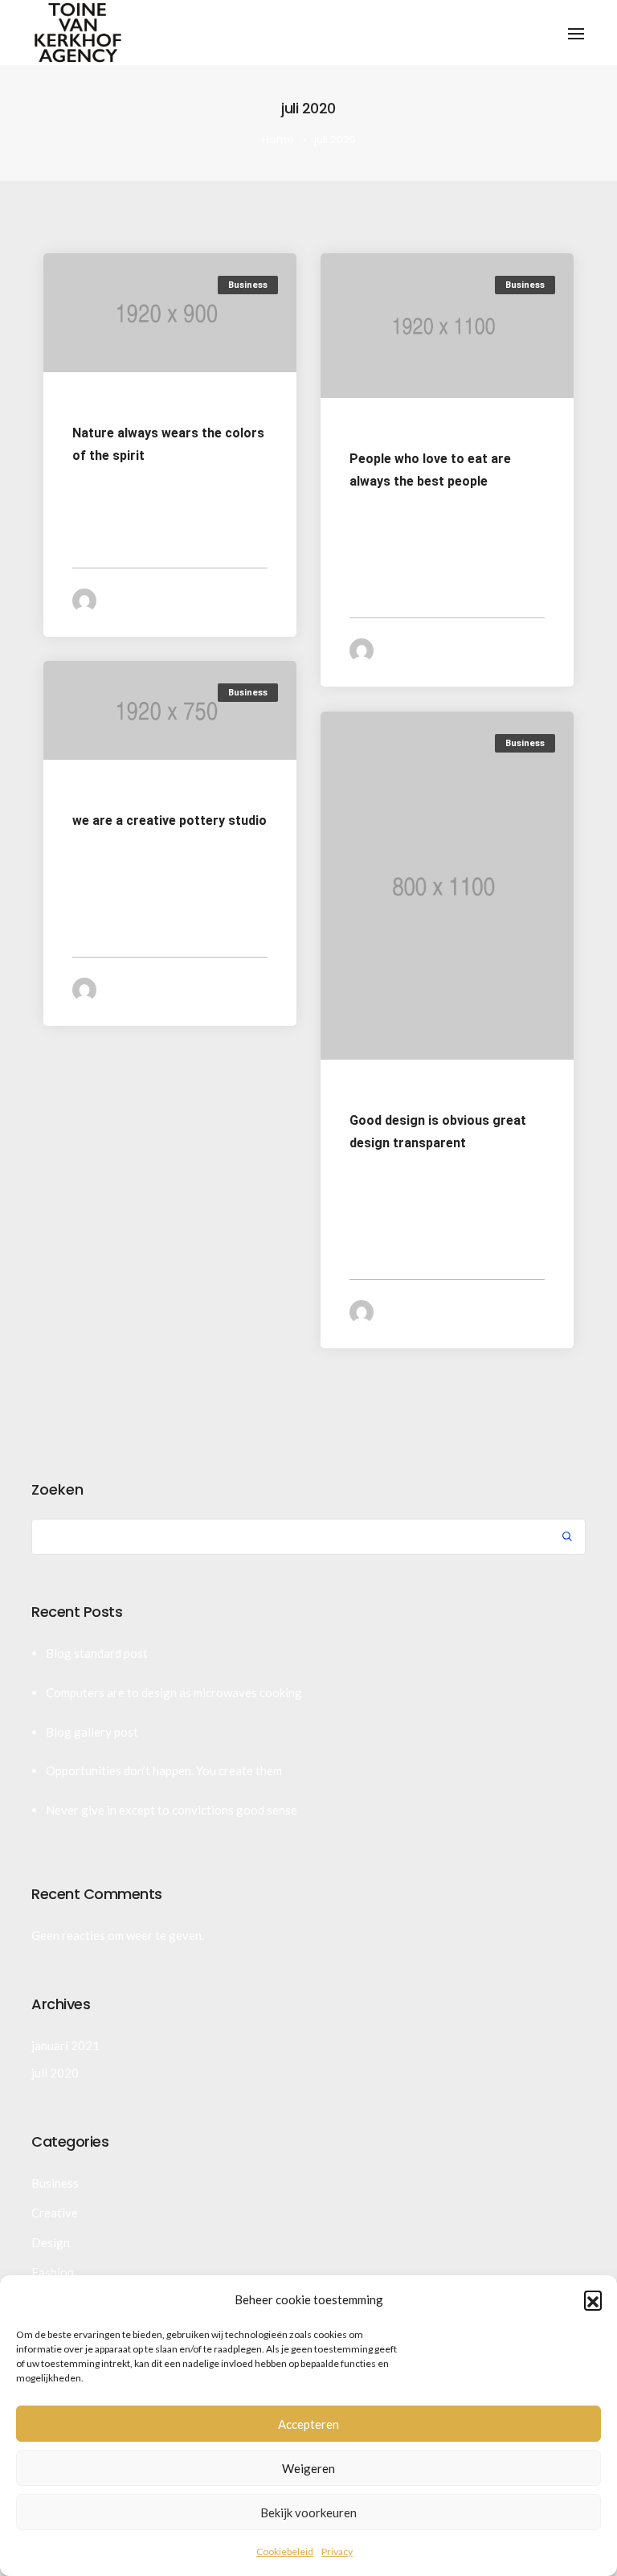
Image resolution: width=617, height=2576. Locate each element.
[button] (593, 2299)
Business (248, 285)
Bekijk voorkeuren (308, 2512)
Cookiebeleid (285, 2551)
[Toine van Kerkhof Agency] (78, 31)
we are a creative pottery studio (170, 820)
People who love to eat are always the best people (430, 471)
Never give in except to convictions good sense (172, 1810)
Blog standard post (97, 1653)
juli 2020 (55, 2073)
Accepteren (308, 2424)
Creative (55, 2213)
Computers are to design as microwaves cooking (174, 1692)
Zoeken (57, 1490)
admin (135, 600)
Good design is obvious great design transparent (438, 1132)
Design (51, 2242)
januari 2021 (65, 2045)
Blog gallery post (92, 1732)
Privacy (337, 2551)
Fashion (53, 2272)
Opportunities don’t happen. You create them (164, 1770)
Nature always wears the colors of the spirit (168, 444)
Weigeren (308, 2468)
